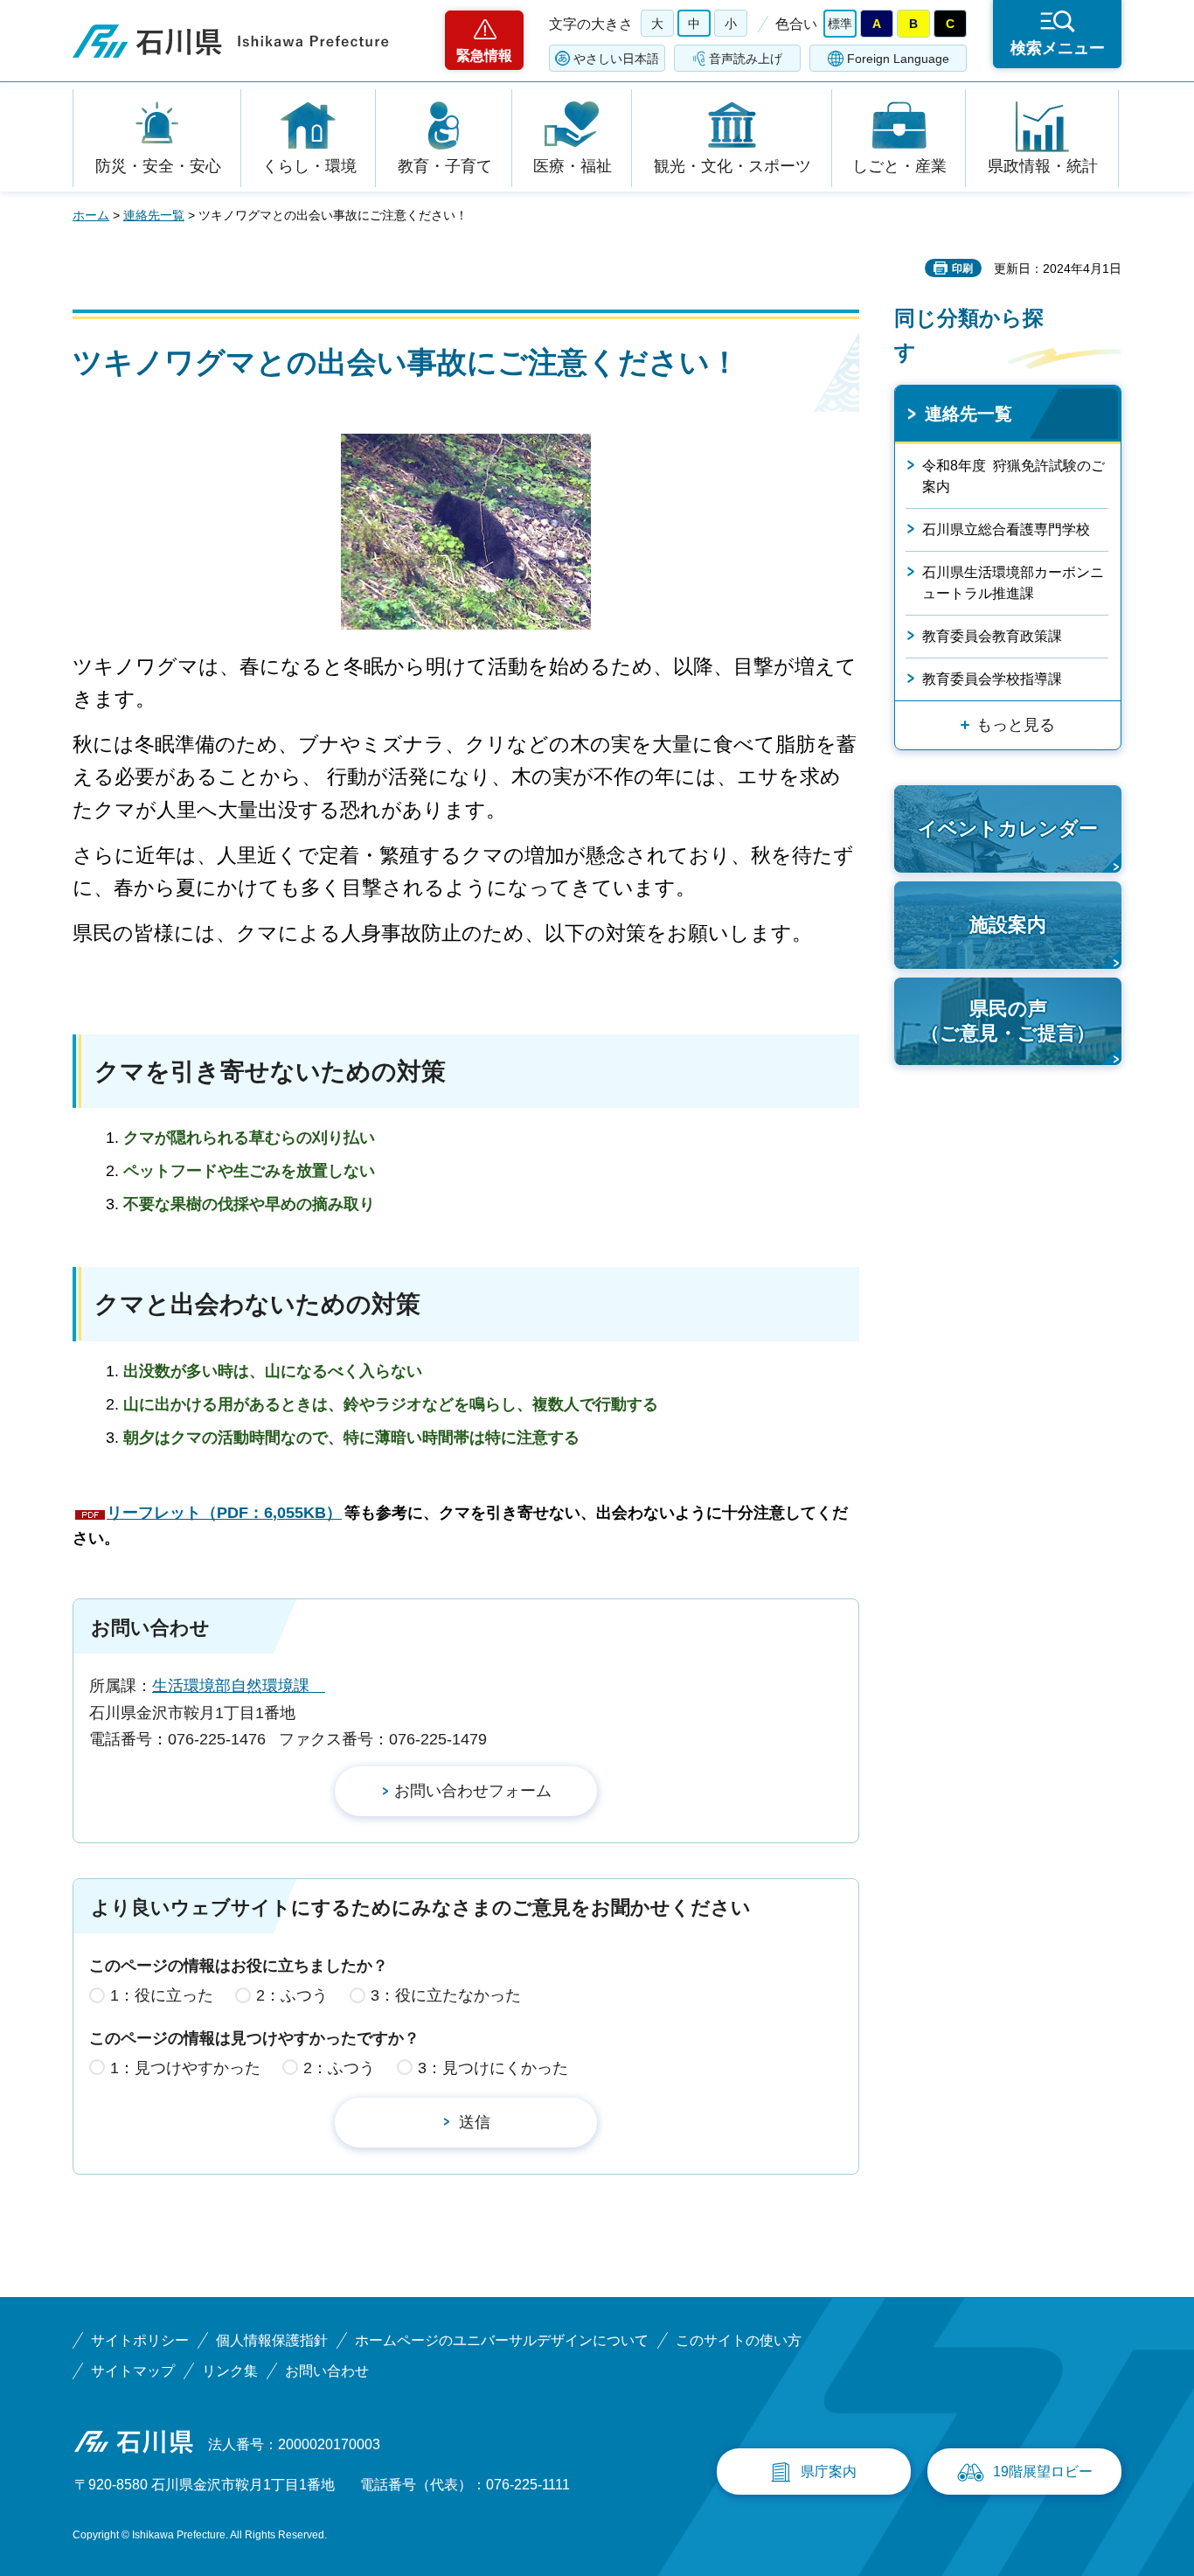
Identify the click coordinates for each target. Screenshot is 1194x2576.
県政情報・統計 (1043, 166)
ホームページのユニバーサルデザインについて (502, 2340)
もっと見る (1016, 725)
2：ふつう (292, 1995)
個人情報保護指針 (272, 2340)
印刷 (962, 268)
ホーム (91, 215)
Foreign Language (898, 59)
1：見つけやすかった (185, 2068)
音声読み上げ (746, 59)
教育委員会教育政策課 (992, 636)
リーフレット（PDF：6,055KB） (224, 1513)
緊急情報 (484, 56)
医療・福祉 (573, 166)
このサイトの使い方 (739, 2340)
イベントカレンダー (1008, 828)
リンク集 (230, 2371)
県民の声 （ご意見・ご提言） (1008, 1021)
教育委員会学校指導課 (992, 679)
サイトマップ (133, 2371)
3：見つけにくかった (493, 2068)
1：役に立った (162, 1995)
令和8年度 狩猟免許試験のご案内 (1014, 476)
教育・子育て (445, 166)
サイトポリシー (140, 2340)
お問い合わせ (327, 2371)
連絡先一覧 (154, 215)
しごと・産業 (899, 166)
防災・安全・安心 (158, 166)
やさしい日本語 (616, 59)
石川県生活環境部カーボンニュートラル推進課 (1013, 583)
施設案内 (1008, 925)
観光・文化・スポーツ (732, 166)
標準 (840, 24)
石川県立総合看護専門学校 (1006, 529)
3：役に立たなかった (446, 1995)
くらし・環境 (309, 166)
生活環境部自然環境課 (239, 1686)
